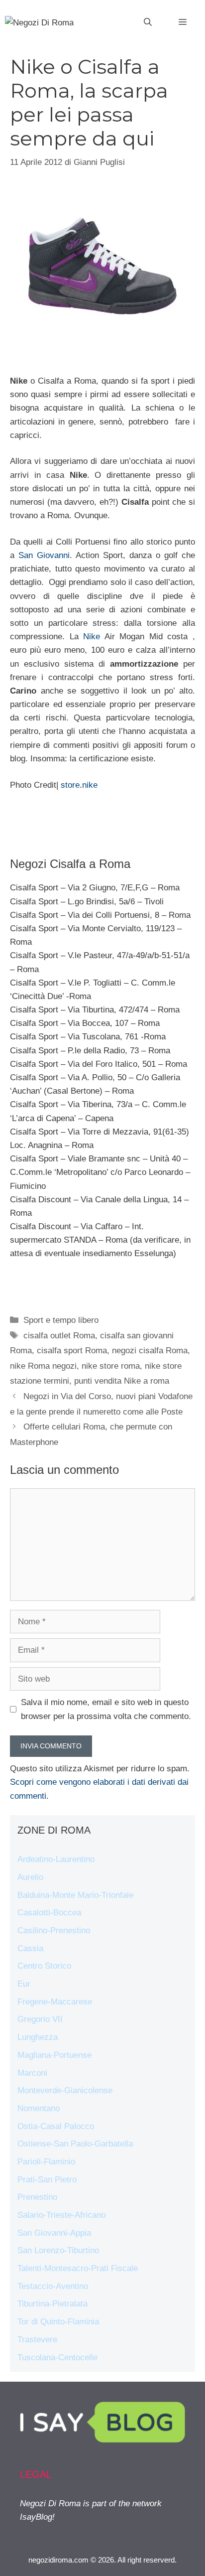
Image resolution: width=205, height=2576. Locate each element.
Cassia (30, 1948)
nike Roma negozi (43, 1366)
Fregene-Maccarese (55, 2002)
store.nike (79, 785)
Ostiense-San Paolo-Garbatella (75, 2144)
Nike (94, 637)
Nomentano (39, 2108)
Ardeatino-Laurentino (56, 1859)
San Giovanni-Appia (54, 2233)
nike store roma (111, 1366)
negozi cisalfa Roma (150, 1351)
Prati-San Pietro (47, 2180)
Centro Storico (44, 1966)
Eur (24, 1984)
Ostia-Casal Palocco (56, 2126)
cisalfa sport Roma (72, 1351)
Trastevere (37, 2340)
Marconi (32, 2073)
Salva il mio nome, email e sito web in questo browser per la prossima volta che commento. (106, 1709)
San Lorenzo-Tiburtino (58, 2250)
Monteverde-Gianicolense (65, 2090)
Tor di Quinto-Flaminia (58, 2322)
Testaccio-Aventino (53, 2286)
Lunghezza (38, 2037)
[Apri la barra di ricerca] (148, 22)
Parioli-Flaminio (46, 2162)
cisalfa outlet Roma (59, 1336)
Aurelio (30, 1877)
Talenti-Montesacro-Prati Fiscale (78, 2268)
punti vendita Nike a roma (122, 1381)
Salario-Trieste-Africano (61, 2215)
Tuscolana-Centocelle (57, 2358)
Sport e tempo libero (61, 1320)
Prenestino (37, 2197)
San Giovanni (44, 555)
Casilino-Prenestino (54, 1931)
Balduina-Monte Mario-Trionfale (75, 1895)
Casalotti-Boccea (49, 1913)
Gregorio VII (40, 2019)
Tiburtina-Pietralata (52, 2304)
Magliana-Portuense (54, 2055)
